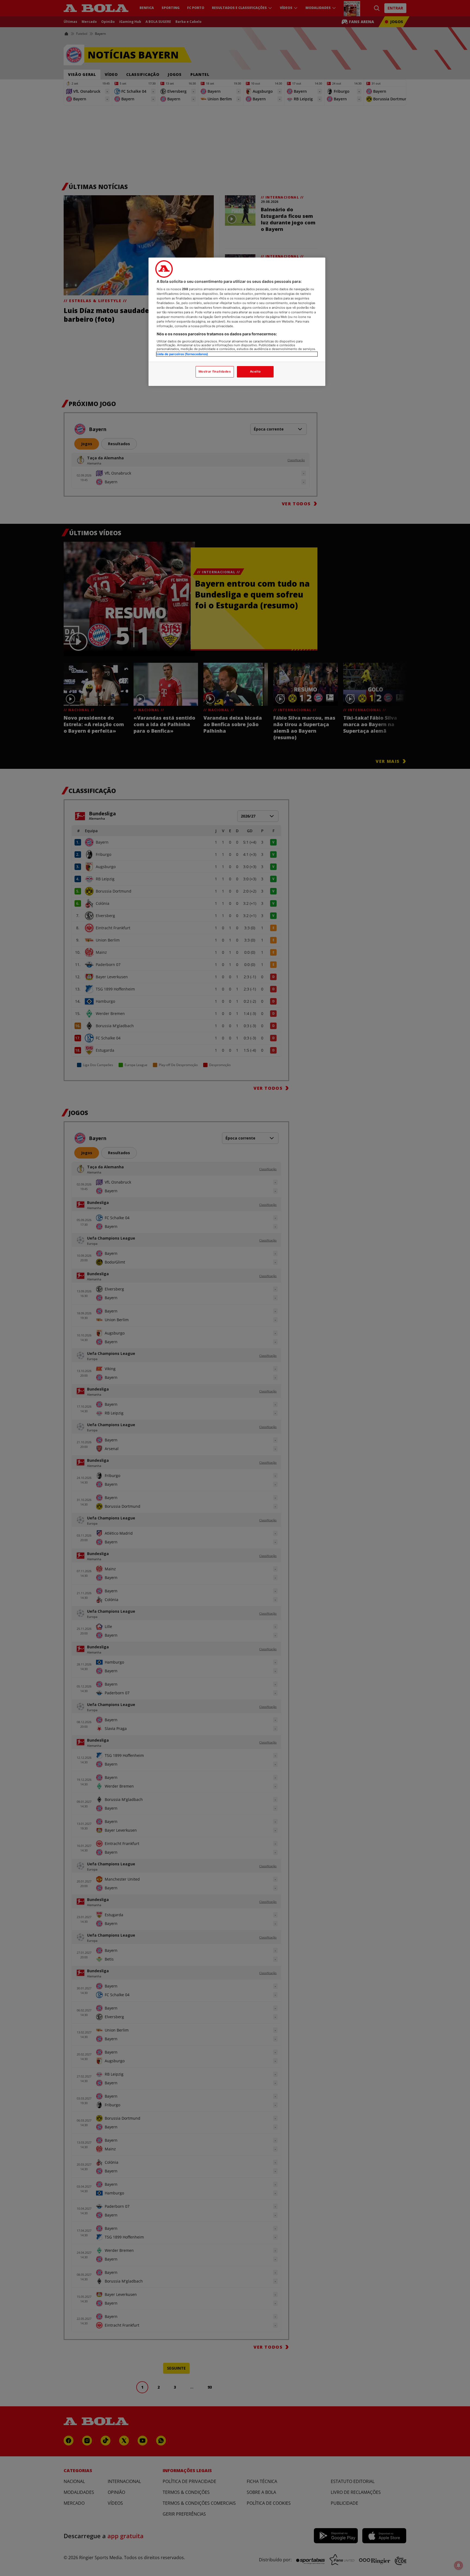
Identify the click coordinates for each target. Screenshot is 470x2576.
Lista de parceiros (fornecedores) (182, 354)
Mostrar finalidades (215, 371)
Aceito (255, 371)
